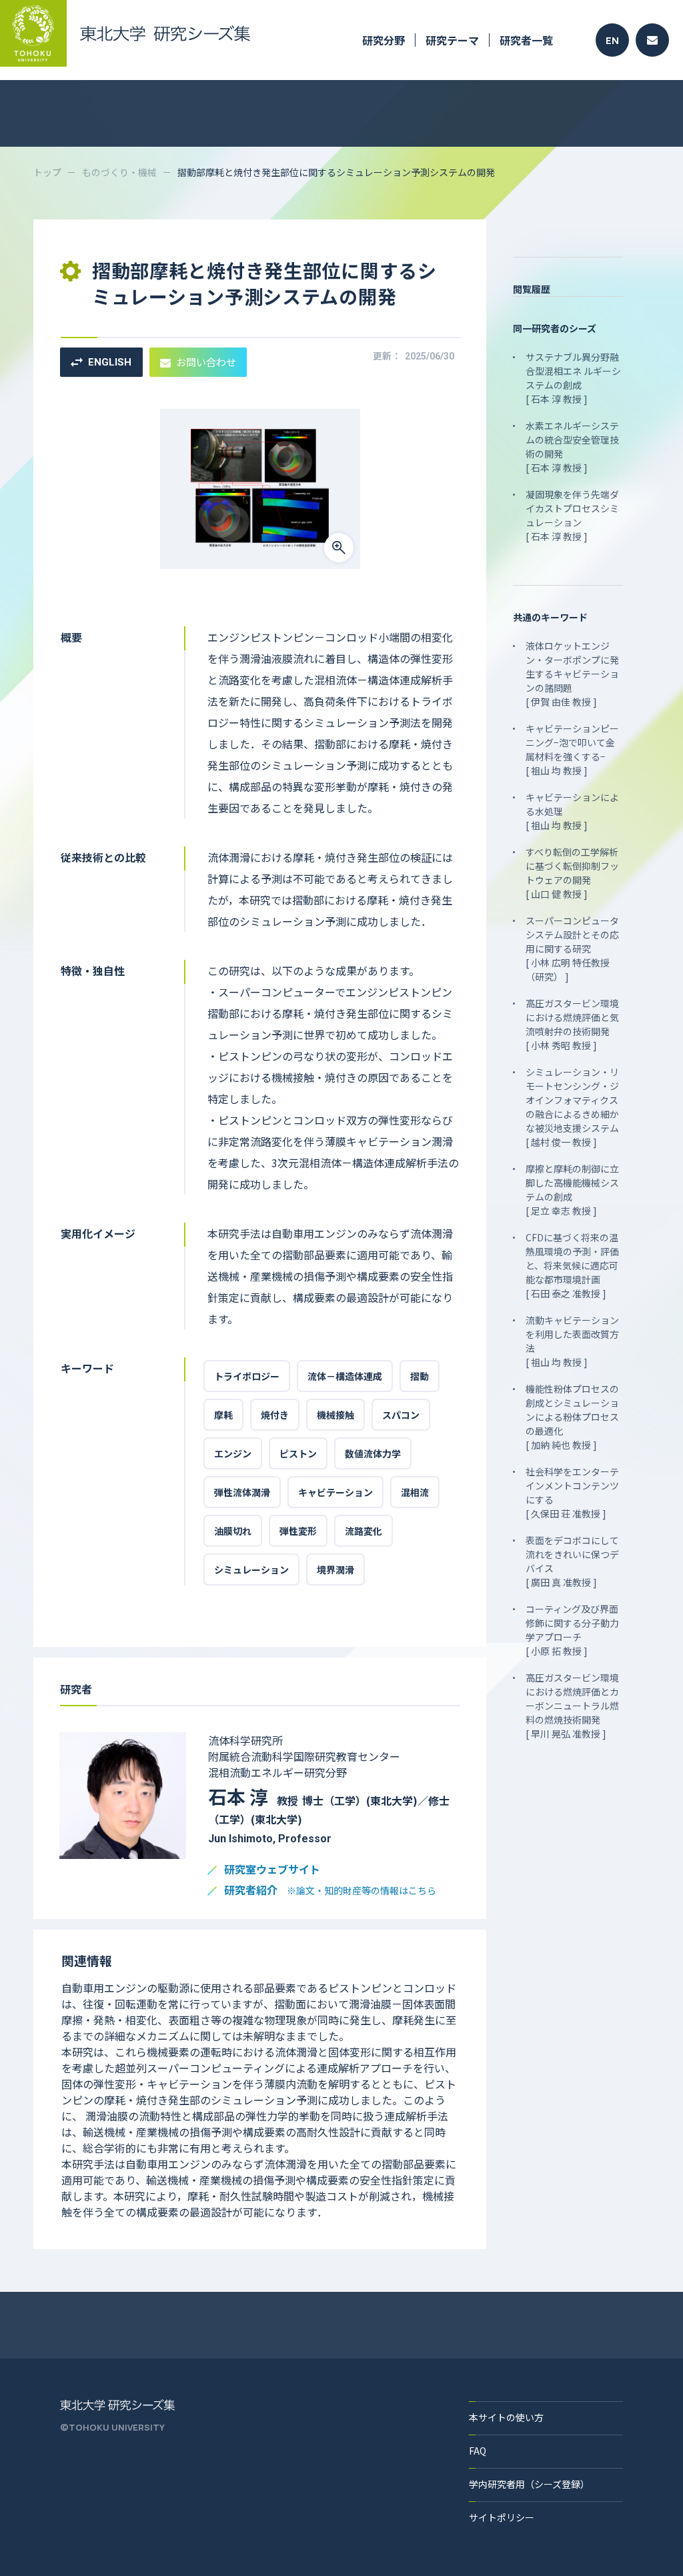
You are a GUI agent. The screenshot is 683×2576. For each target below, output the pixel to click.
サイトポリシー (502, 2517)
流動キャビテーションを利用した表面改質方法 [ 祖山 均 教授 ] (572, 1341)
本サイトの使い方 (506, 2417)
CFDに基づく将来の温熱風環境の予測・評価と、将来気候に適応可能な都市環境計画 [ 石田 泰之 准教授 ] (572, 1265)
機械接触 (335, 1415)
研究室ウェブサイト (272, 1870)
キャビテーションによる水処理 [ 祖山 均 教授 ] (572, 811)
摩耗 (223, 1415)
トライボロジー (247, 1376)
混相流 (415, 1492)
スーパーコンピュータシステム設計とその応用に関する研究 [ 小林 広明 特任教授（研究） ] (572, 948)
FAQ (478, 2451)
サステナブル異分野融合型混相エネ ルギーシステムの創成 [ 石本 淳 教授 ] (573, 378)
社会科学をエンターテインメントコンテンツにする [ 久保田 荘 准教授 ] (572, 1492)
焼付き (275, 1415)
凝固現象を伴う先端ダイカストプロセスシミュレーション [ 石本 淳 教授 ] (572, 515)
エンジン (233, 1453)
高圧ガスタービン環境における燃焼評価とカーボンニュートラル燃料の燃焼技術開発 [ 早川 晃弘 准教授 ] (572, 1706)
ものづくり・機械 (119, 172)
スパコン (401, 1415)
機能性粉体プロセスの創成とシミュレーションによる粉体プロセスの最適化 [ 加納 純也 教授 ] (572, 1417)
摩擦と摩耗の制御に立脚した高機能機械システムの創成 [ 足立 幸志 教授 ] (572, 1190)
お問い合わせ (206, 362)
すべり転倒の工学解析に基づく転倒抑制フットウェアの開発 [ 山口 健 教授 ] (572, 873)
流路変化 (364, 1531)
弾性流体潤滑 (242, 1492)
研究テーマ (452, 40)
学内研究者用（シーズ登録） (529, 2484)
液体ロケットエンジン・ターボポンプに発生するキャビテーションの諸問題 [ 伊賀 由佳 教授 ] (572, 674)
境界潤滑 (335, 1569)
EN (612, 40)
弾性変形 (298, 1531)
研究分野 (384, 40)
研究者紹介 (330, 1891)
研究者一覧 (526, 40)
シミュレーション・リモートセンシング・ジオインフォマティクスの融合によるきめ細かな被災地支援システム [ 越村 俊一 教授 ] (572, 1107)
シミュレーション (251, 1569)
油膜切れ (233, 1531)
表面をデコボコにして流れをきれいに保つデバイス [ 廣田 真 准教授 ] (572, 1561)
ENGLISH (110, 362)
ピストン (298, 1453)
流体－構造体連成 (345, 1376)
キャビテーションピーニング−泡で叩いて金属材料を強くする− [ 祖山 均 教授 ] (572, 749)
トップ (47, 172)
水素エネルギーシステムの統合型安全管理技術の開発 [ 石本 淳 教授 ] (572, 447)
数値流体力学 (373, 1453)
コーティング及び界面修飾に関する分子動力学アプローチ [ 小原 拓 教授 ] (572, 1630)
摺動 (420, 1376)
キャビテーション (335, 1492)
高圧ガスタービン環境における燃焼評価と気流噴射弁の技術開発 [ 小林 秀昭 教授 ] (572, 1024)
